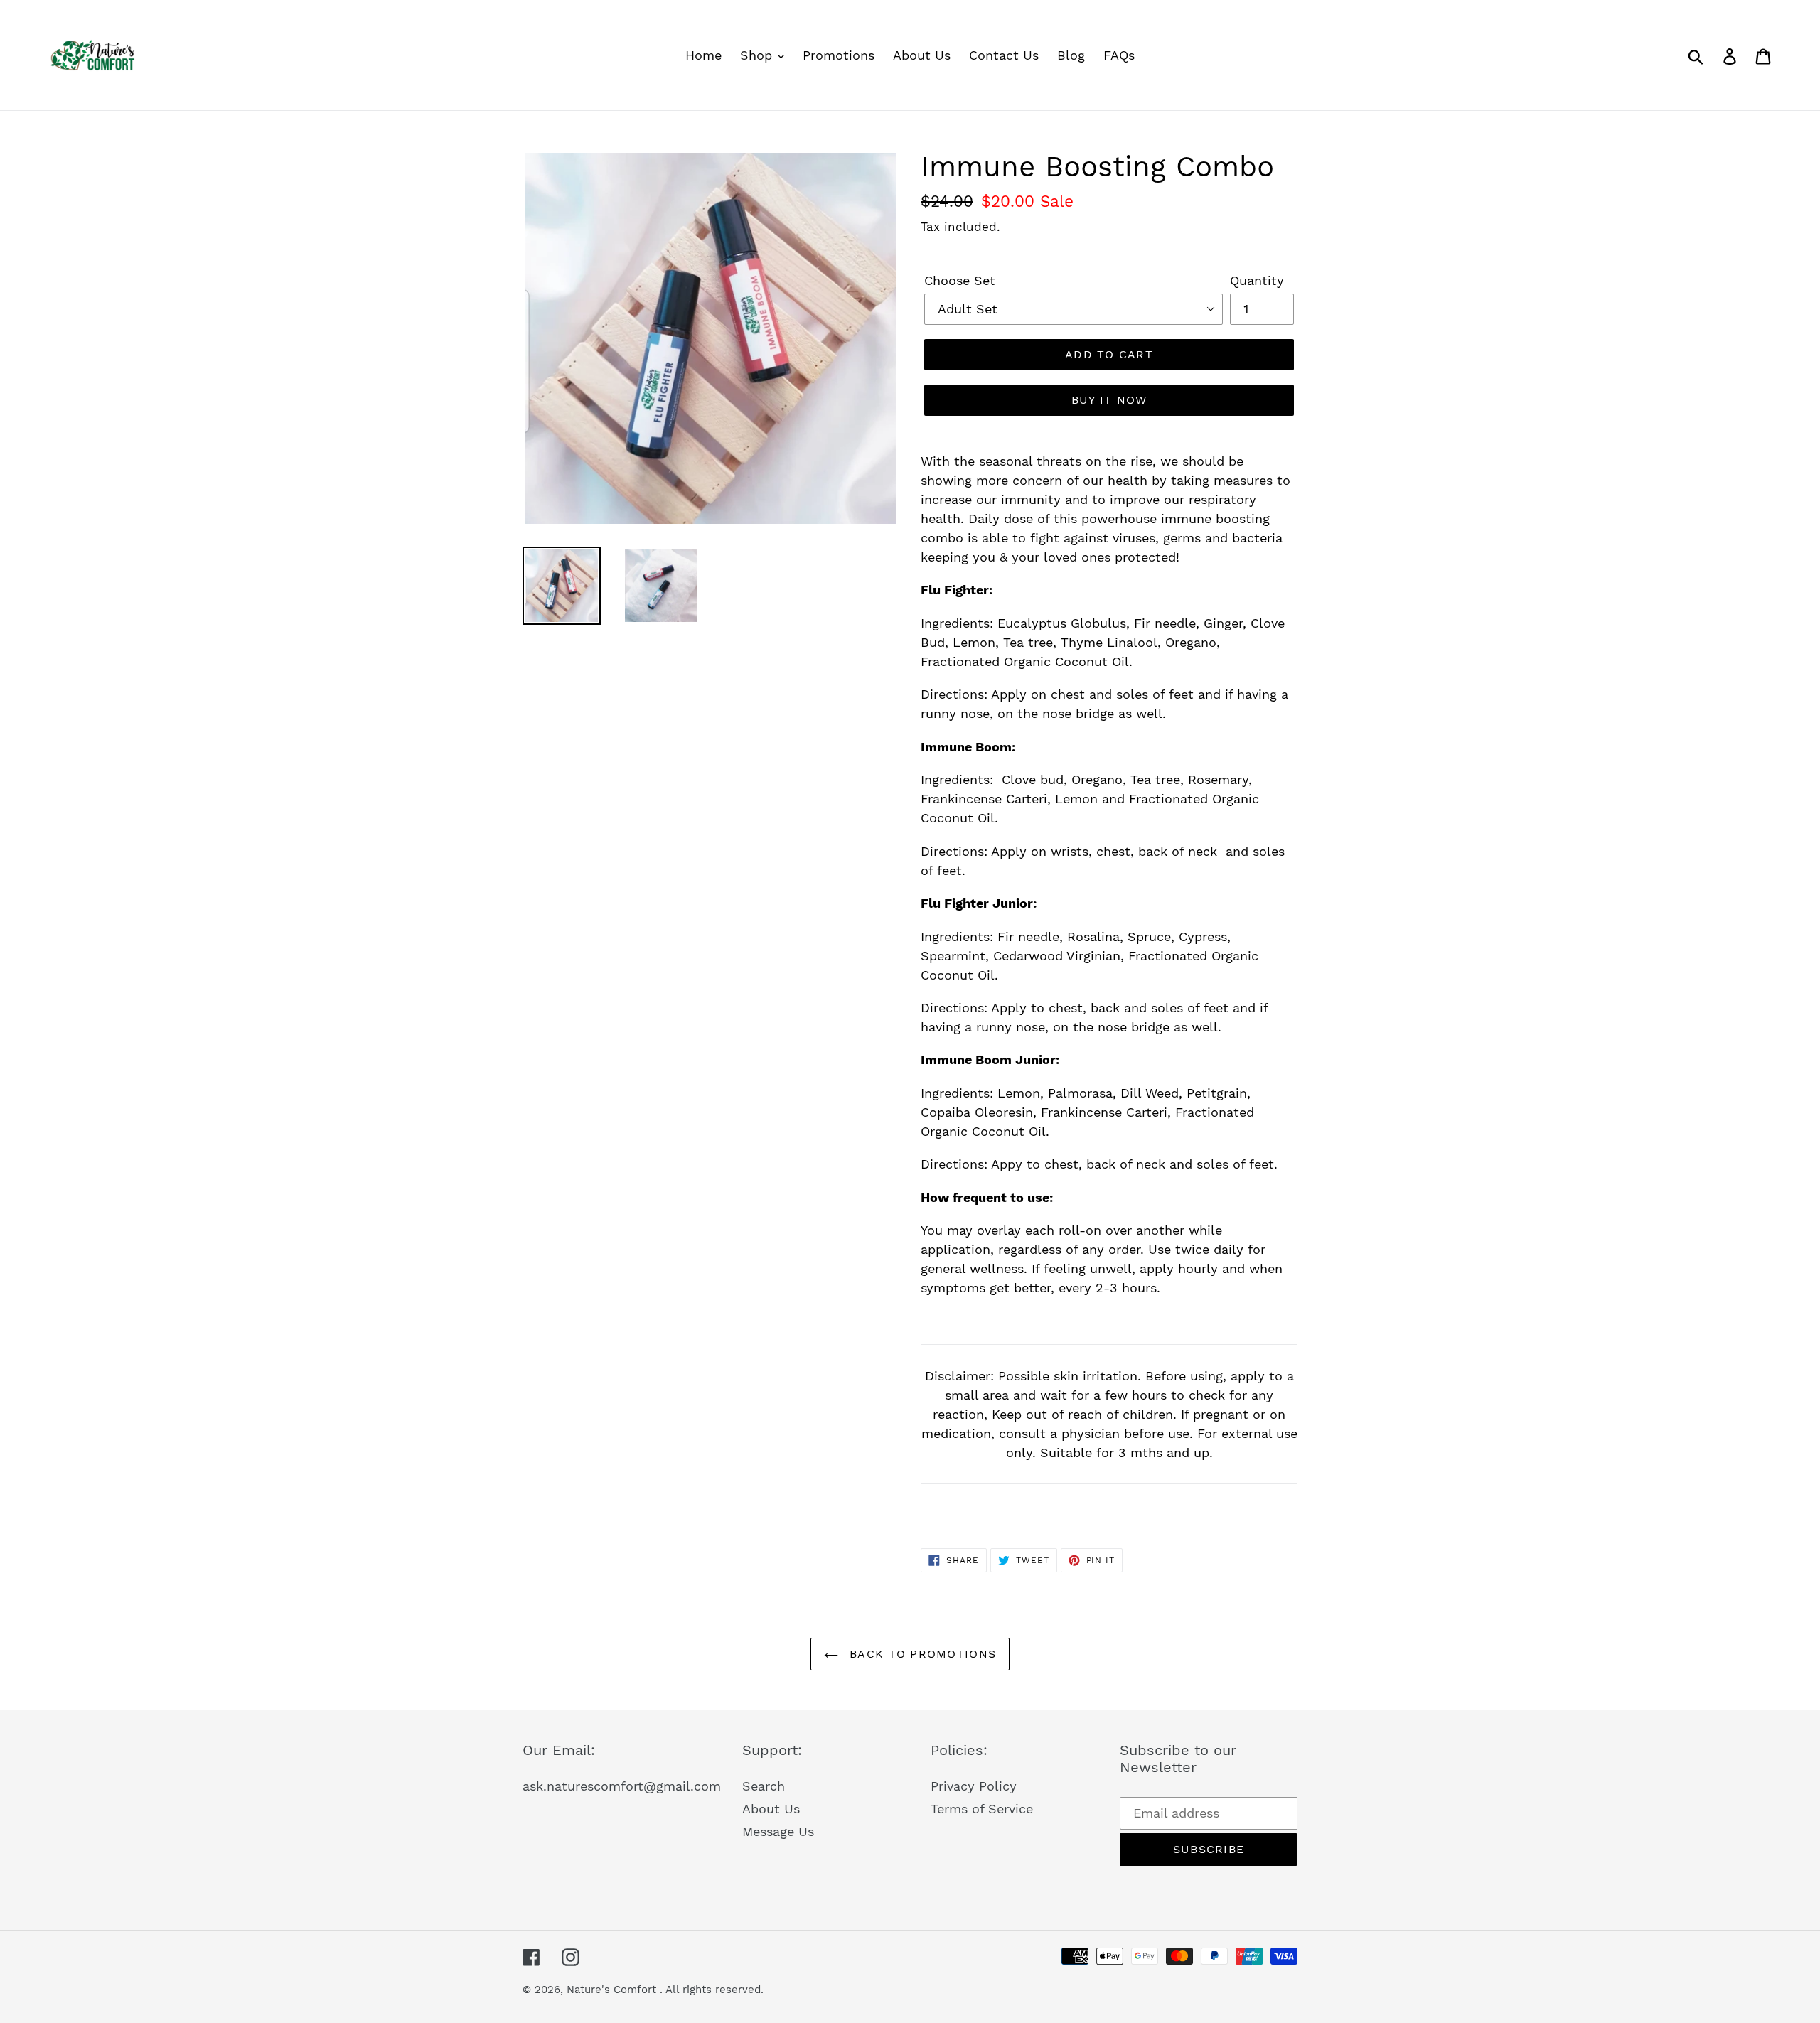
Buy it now (1109, 400)
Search (764, 1786)
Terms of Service (982, 1809)
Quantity (1257, 280)
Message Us (778, 1831)
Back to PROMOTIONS (921, 1654)
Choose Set (960, 280)
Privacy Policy (974, 1786)
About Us (771, 1809)
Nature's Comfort (613, 1990)
